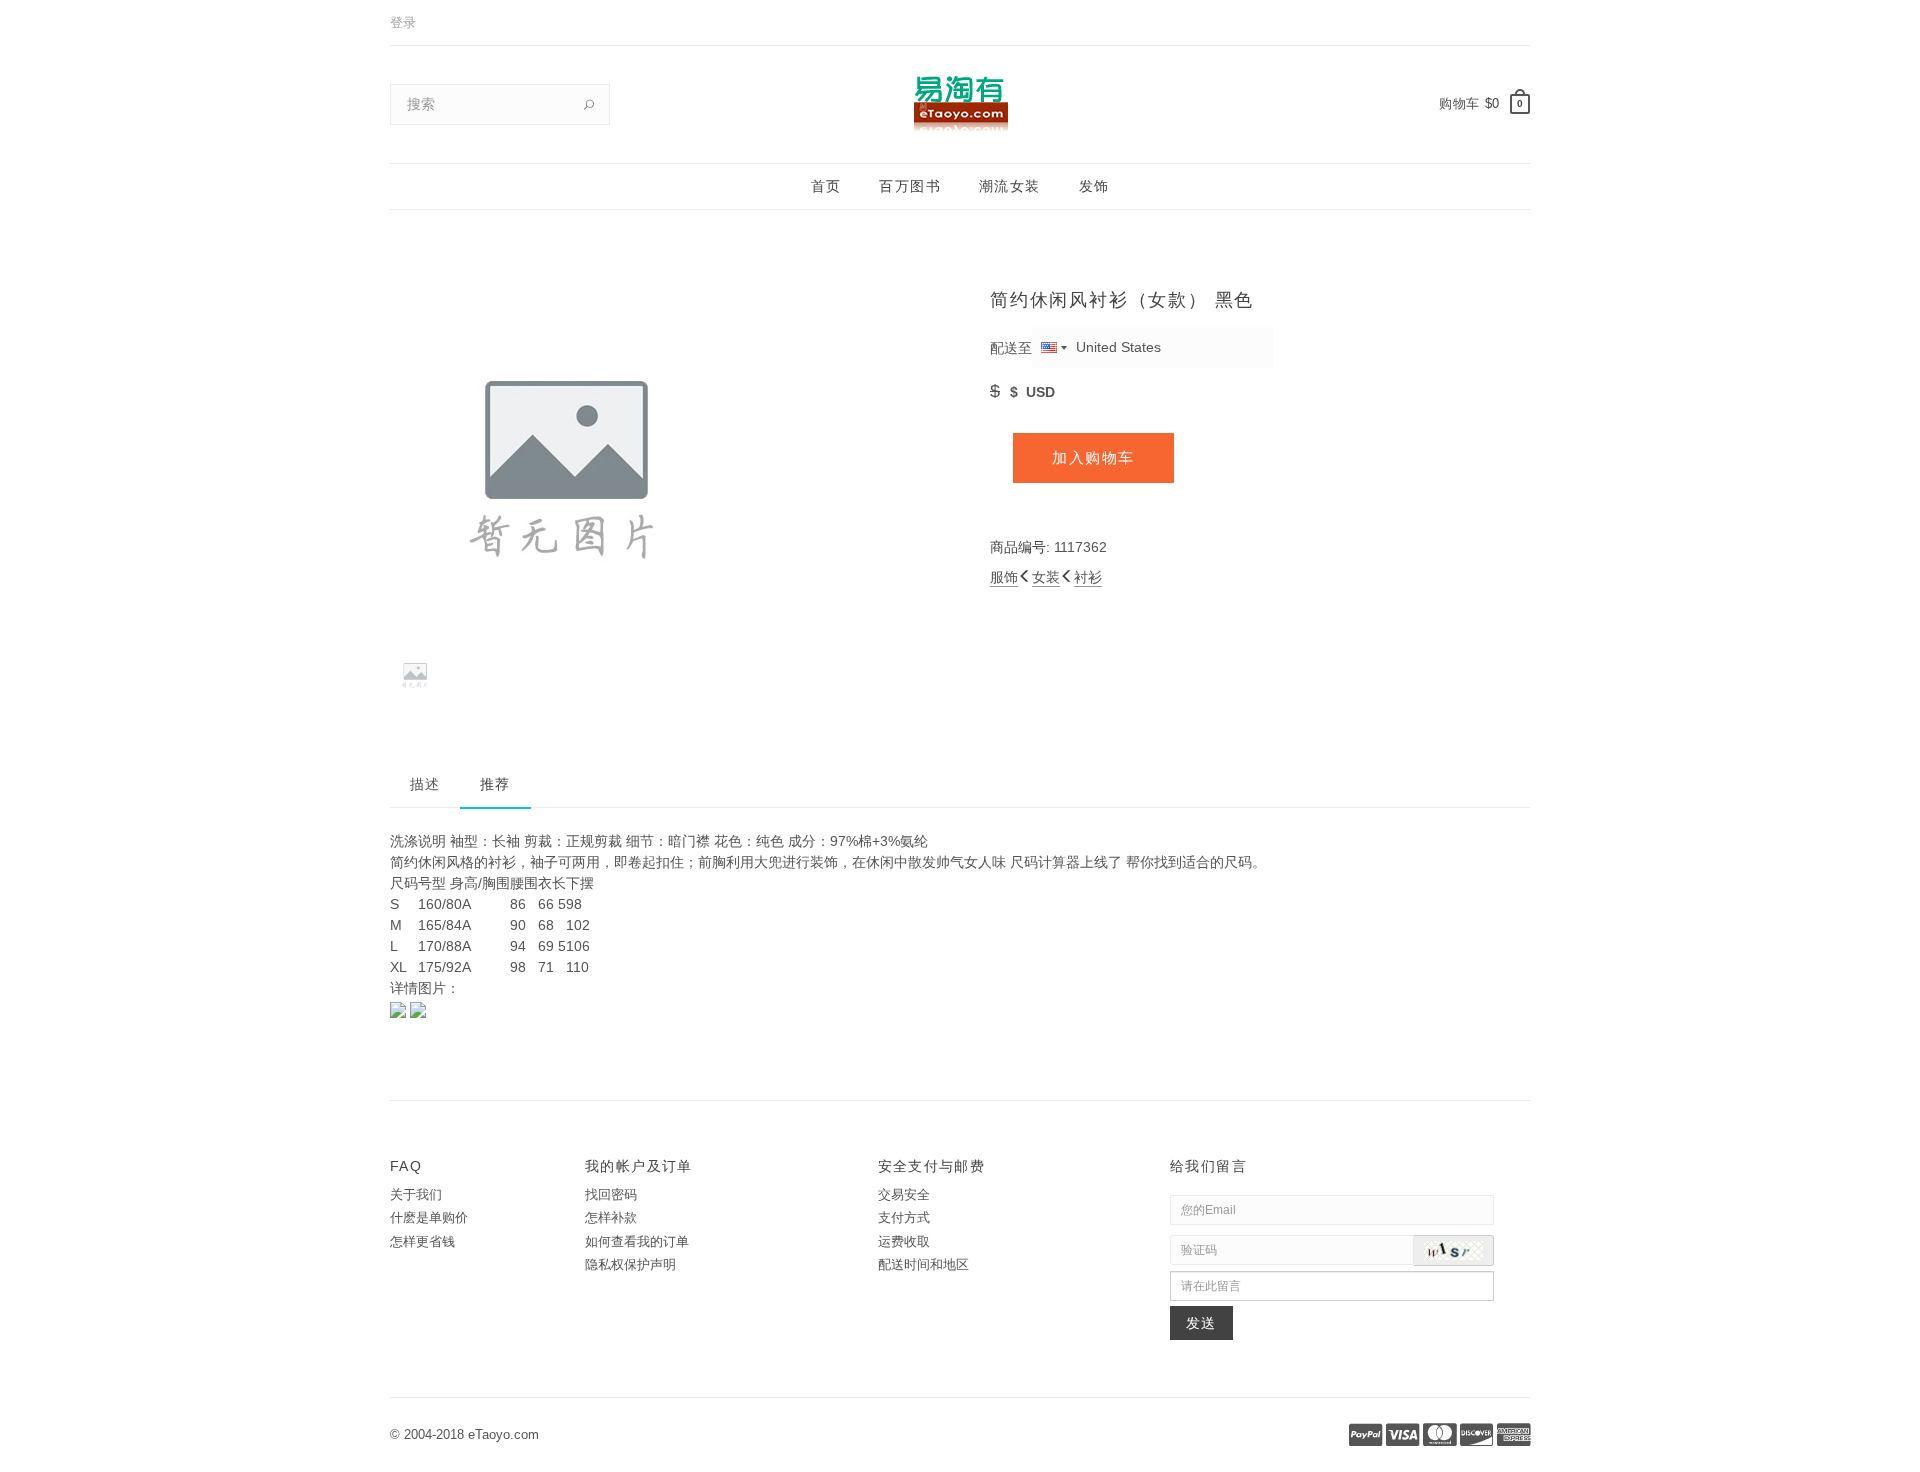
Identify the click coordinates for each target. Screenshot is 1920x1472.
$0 (1492, 103)
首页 (826, 186)
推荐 (495, 784)
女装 (1046, 577)
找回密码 (611, 1194)
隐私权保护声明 (630, 1264)
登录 (403, 22)
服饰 (1004, 577)
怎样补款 (611, 1217)
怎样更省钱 (422, 1241)
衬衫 (1088, 577)
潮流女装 (1010, 186)
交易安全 (904, 1194)
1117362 (1080, 547)
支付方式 (904, 1217)
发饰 (1094, 186)
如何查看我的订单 (637, 1241)
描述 (425, 784)
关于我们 (416, 1194)
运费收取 (904, 1241)
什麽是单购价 (429, 1217)
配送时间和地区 (923, 1264)
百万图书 (910, 186)
